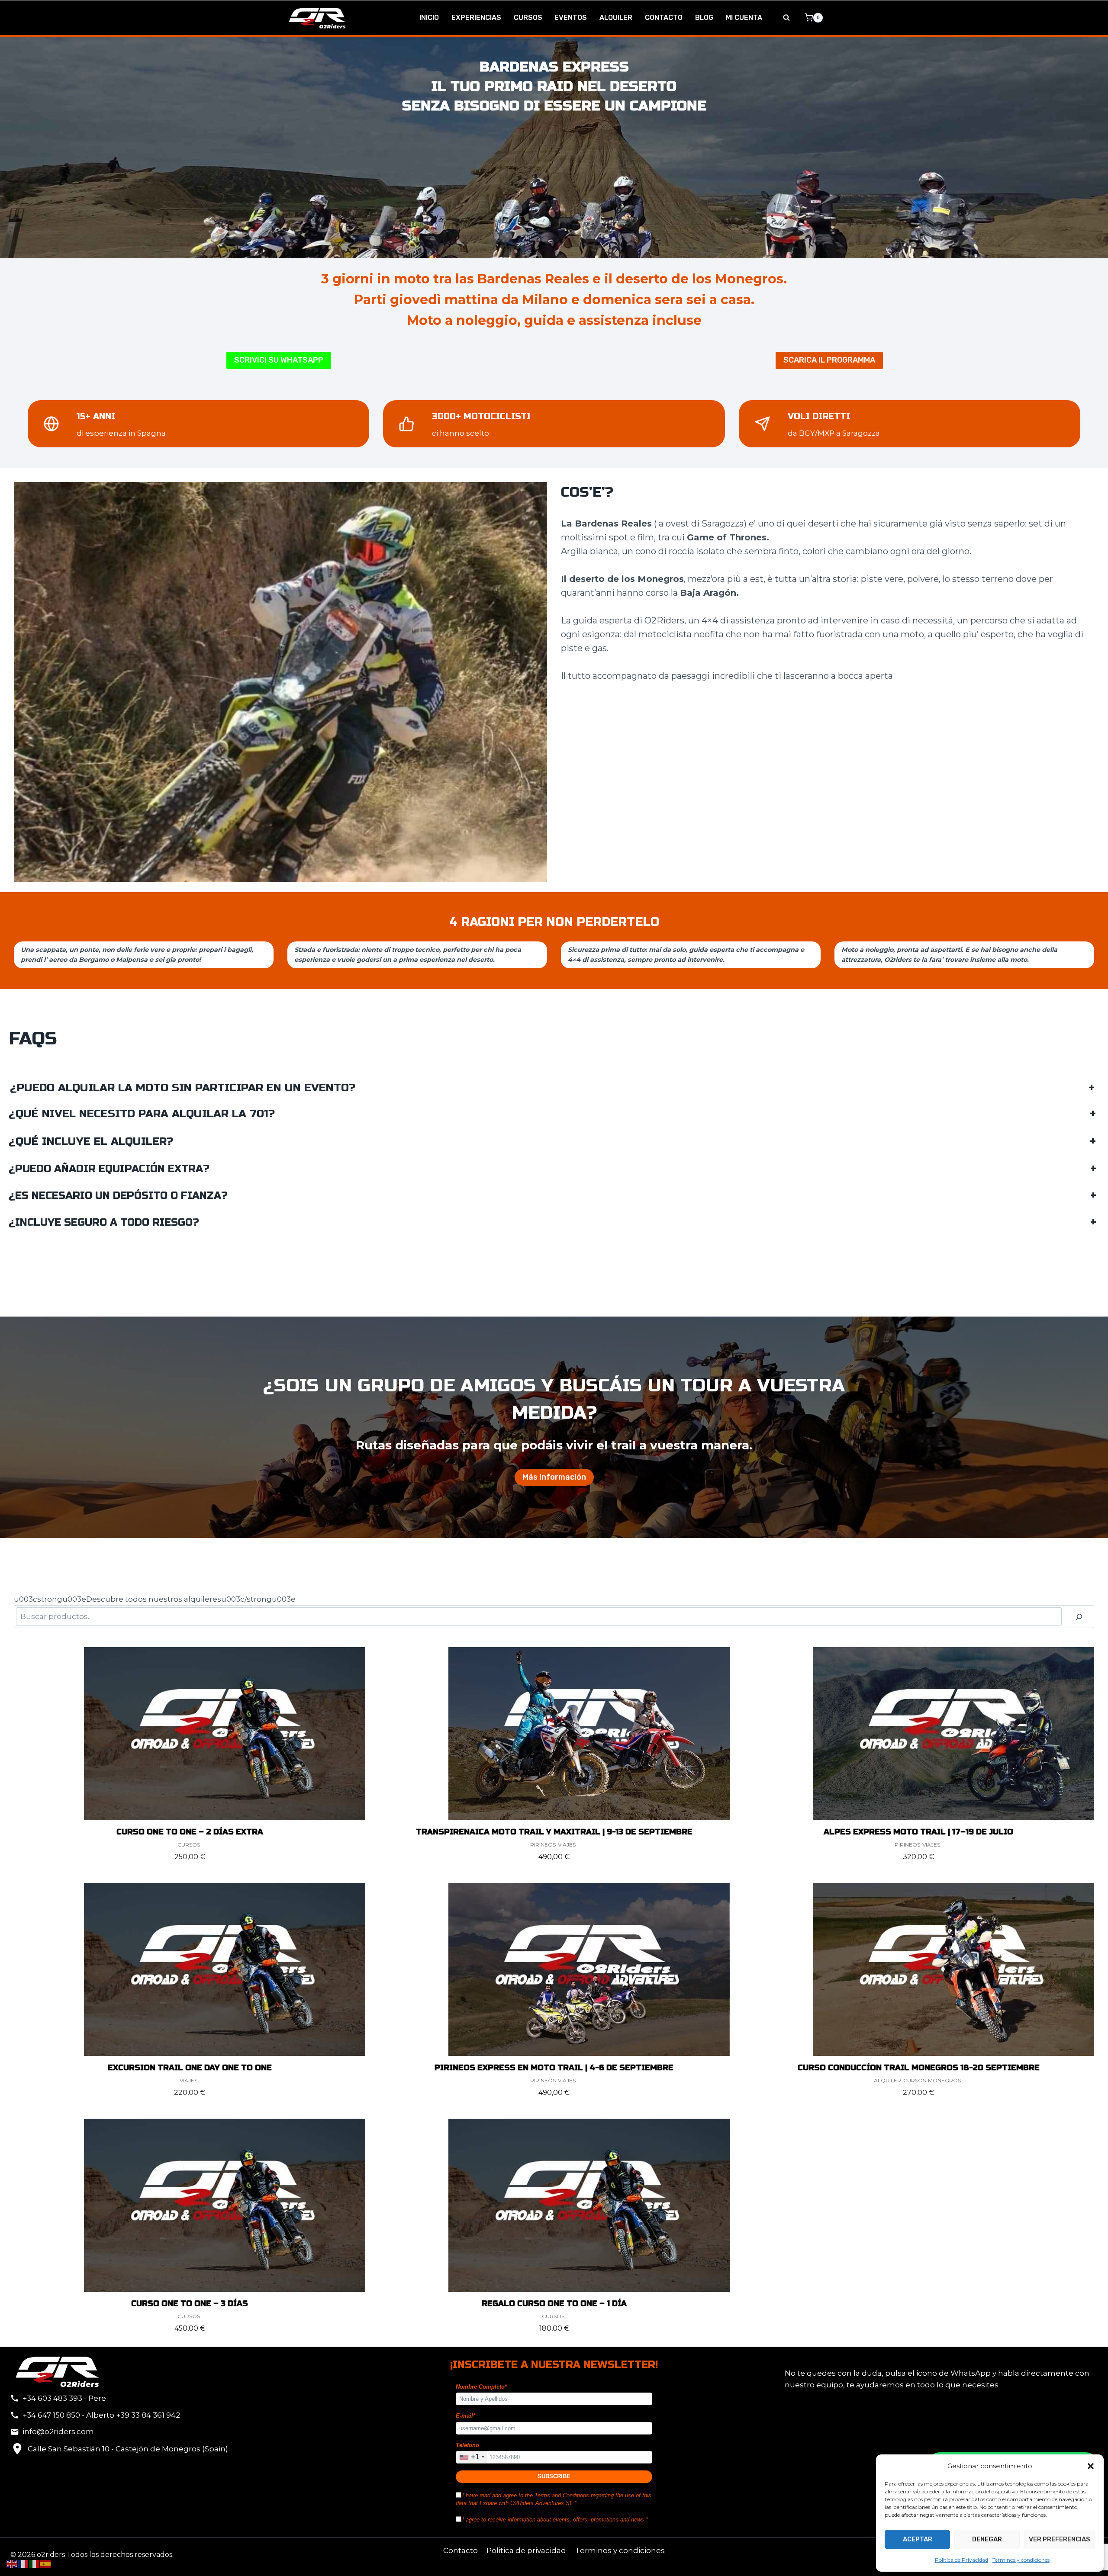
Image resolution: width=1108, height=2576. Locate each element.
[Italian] (35, 2563)
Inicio (429, 18)
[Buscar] (1079, 1617)
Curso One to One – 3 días (190, 2303)
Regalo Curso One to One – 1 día (554, 2303)
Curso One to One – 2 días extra (190, 1832)
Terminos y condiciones (1021, 2560)
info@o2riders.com (58, 2431)
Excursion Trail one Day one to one (190, 2068)
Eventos (571, 18)
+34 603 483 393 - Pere (64, 2398)
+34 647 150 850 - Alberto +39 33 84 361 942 (101, 2415)
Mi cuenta (744, 18)
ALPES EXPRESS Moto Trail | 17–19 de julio (918, 1832)
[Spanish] (46, 2563)
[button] (1091, 2466)
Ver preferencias (1060, 2539)
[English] (12, 2563)
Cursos (528, 18)
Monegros (944, 2080)
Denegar (987, 2539)
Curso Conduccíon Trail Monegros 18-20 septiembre (919, 2068)
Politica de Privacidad (961, 2560)
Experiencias (476, 18)
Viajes (567, 1845)
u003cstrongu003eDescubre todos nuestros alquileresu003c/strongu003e (155, 1599)
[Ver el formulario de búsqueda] (786, 18)
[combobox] (472, 2457)
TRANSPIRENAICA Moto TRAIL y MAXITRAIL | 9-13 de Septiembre (554, 1832)
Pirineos (543, 1845)
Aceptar (918, 2539)
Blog (704, 18)
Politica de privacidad (526, 2550)
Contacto (664, 18)
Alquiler (616, 18)
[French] (23, 2563)
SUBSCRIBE (554, 2476)
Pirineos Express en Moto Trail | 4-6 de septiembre (554, 2068)
